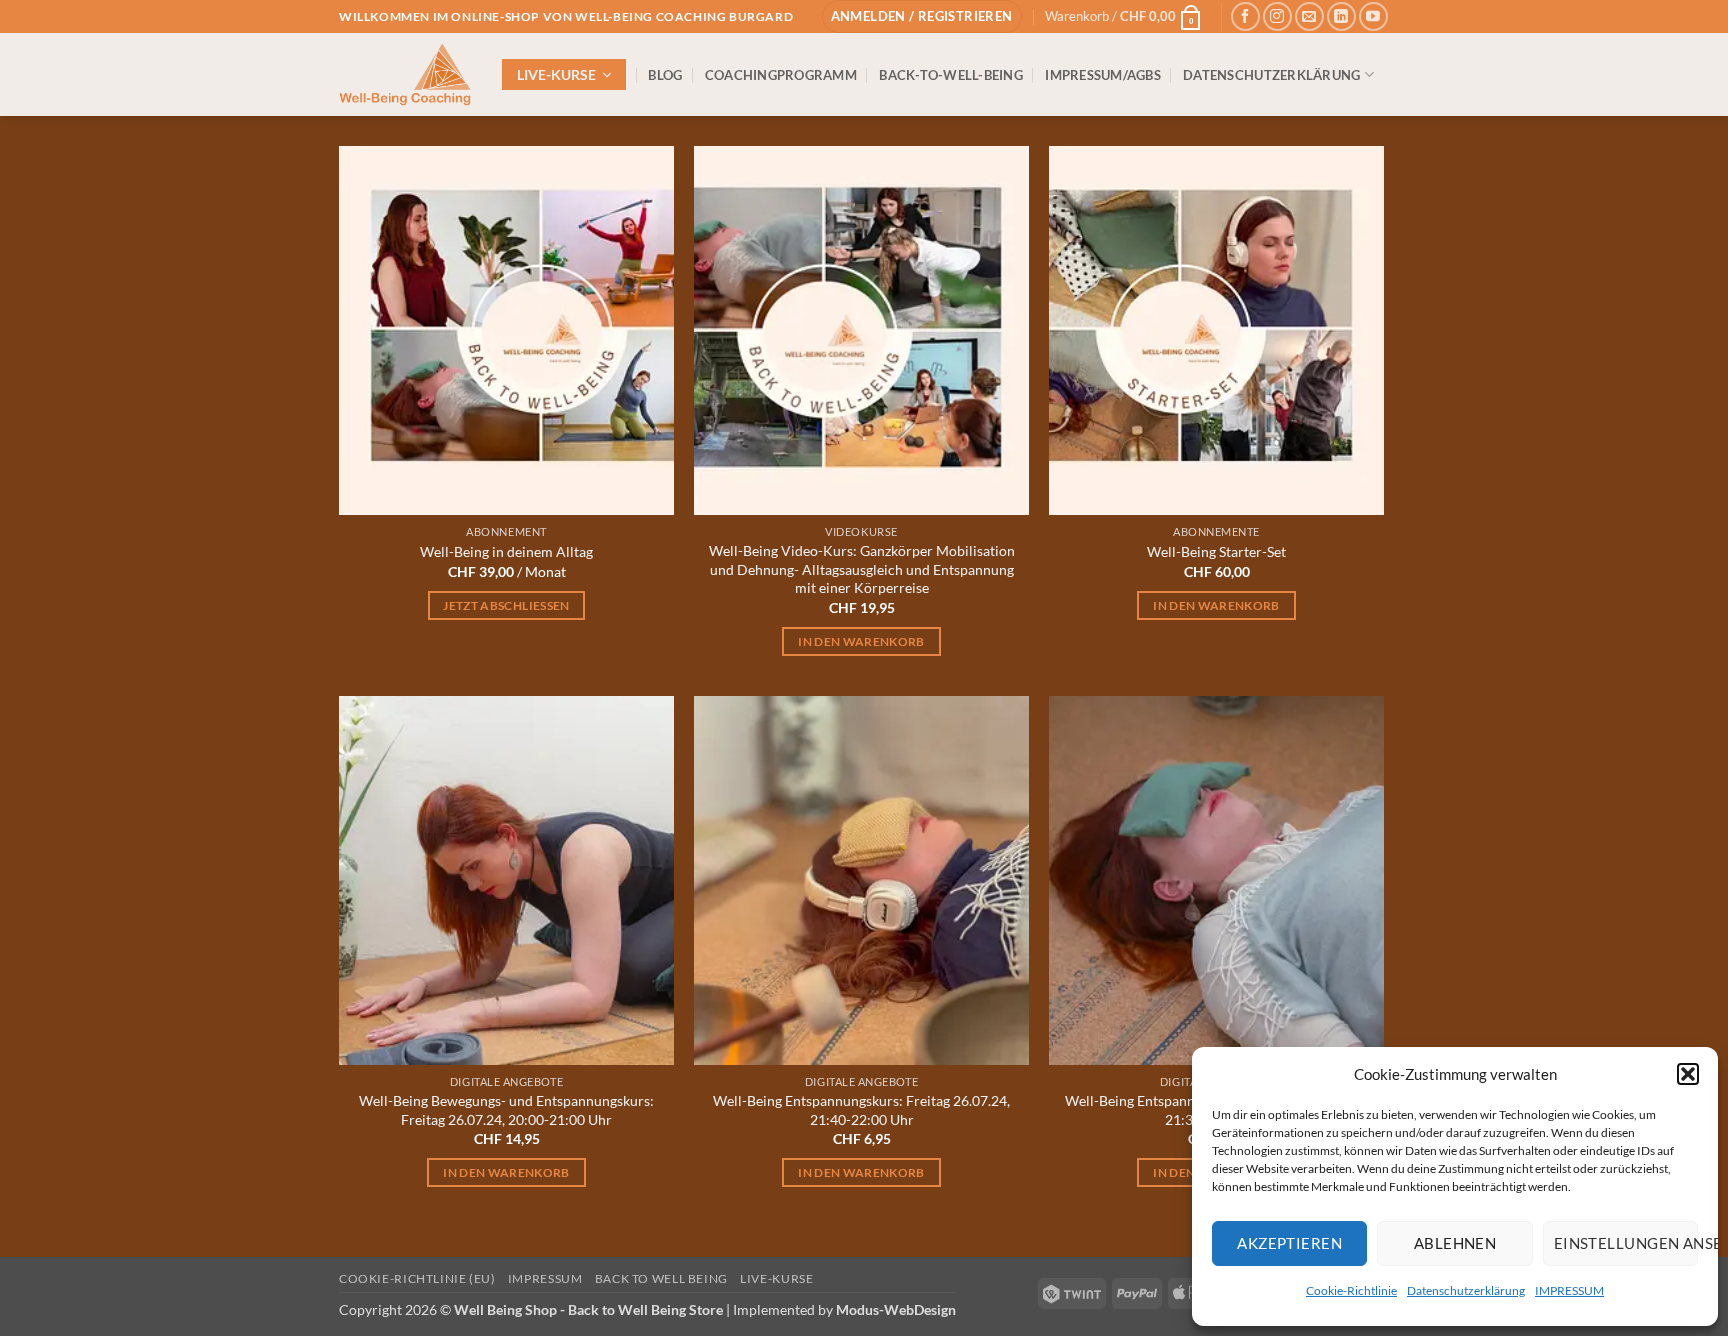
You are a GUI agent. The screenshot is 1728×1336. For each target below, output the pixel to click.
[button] (1688, 1074)
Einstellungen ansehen (1626, 1243)
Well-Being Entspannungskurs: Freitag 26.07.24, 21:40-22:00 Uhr (861, 1110)
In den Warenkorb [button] (861, 641)
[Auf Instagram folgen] (1277, 16)
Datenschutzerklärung (1466, 1290)
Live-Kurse (776, 1278)
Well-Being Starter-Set (1216, 551)
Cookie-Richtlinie (1351, 1290)
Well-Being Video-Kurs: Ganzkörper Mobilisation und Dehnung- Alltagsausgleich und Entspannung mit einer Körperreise (862, 569)
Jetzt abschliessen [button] (506, 605)
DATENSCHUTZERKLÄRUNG (1271, 75)
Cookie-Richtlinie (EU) (417, 1278)
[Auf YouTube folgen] (1373, 16)
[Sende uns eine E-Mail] (1309, 16)
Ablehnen (1455, 1243)
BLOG (665, 75)
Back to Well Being (661, 1278)
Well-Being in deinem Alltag (506, 551)
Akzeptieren (1289, 1243)
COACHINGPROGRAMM (781, 75)
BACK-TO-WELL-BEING (951, 75)
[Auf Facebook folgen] (1245, 16)
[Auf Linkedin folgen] (1341, 16)
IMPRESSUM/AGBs (1103, 75)
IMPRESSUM (1569, 1290)
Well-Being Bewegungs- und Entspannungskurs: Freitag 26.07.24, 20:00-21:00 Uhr (506, 1110)
